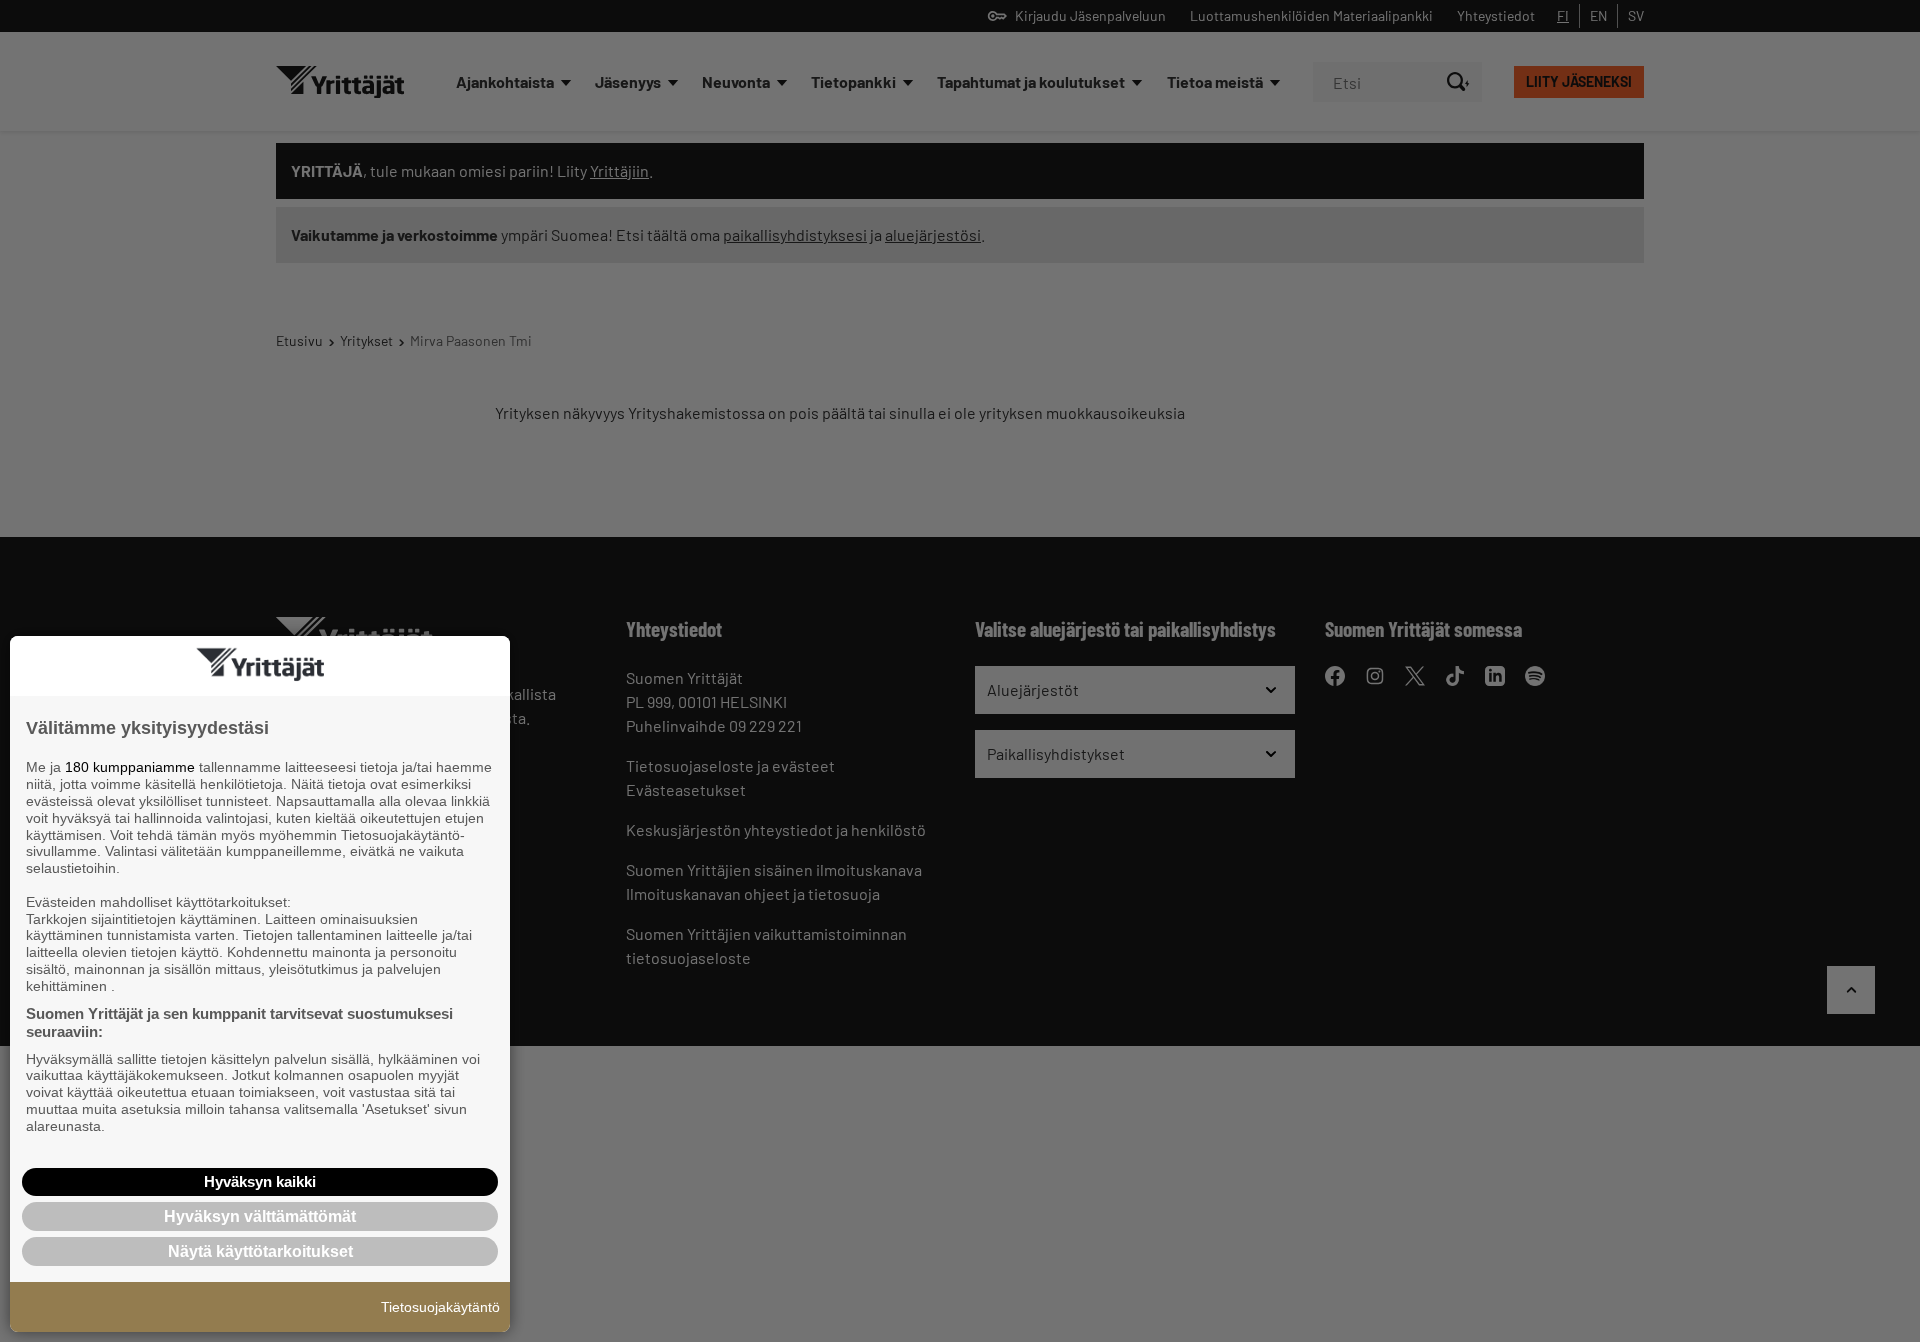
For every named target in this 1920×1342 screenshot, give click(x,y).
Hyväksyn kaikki (260, 1181)
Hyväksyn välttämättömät (260, 1216)
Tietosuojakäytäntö (440, 1307)
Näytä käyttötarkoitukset (260, 1251)
